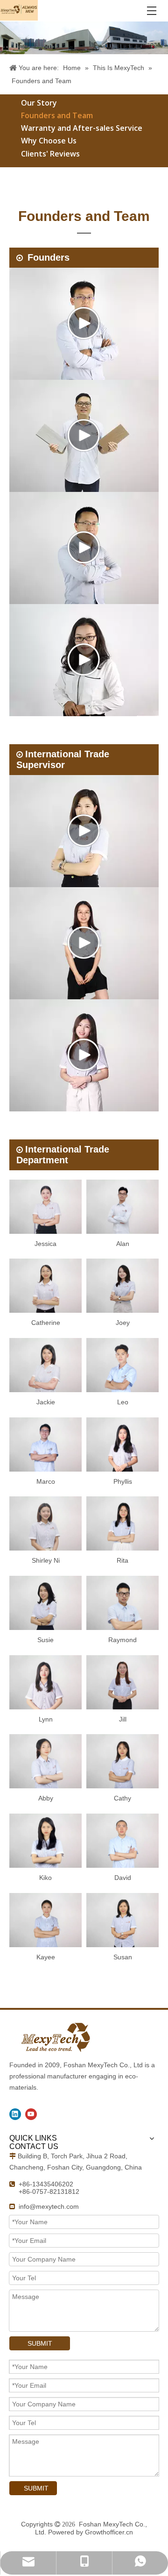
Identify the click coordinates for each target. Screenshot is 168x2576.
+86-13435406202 (46, 2184)
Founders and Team (57, 115)
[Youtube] (31, 2114)
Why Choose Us (49, 141)
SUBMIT (40, 2343)
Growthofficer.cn (109, 2532)
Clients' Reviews (50, 154)
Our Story (39, 103)
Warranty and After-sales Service (82, 128)
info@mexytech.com (49, 2206)
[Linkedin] (15, 2114)
